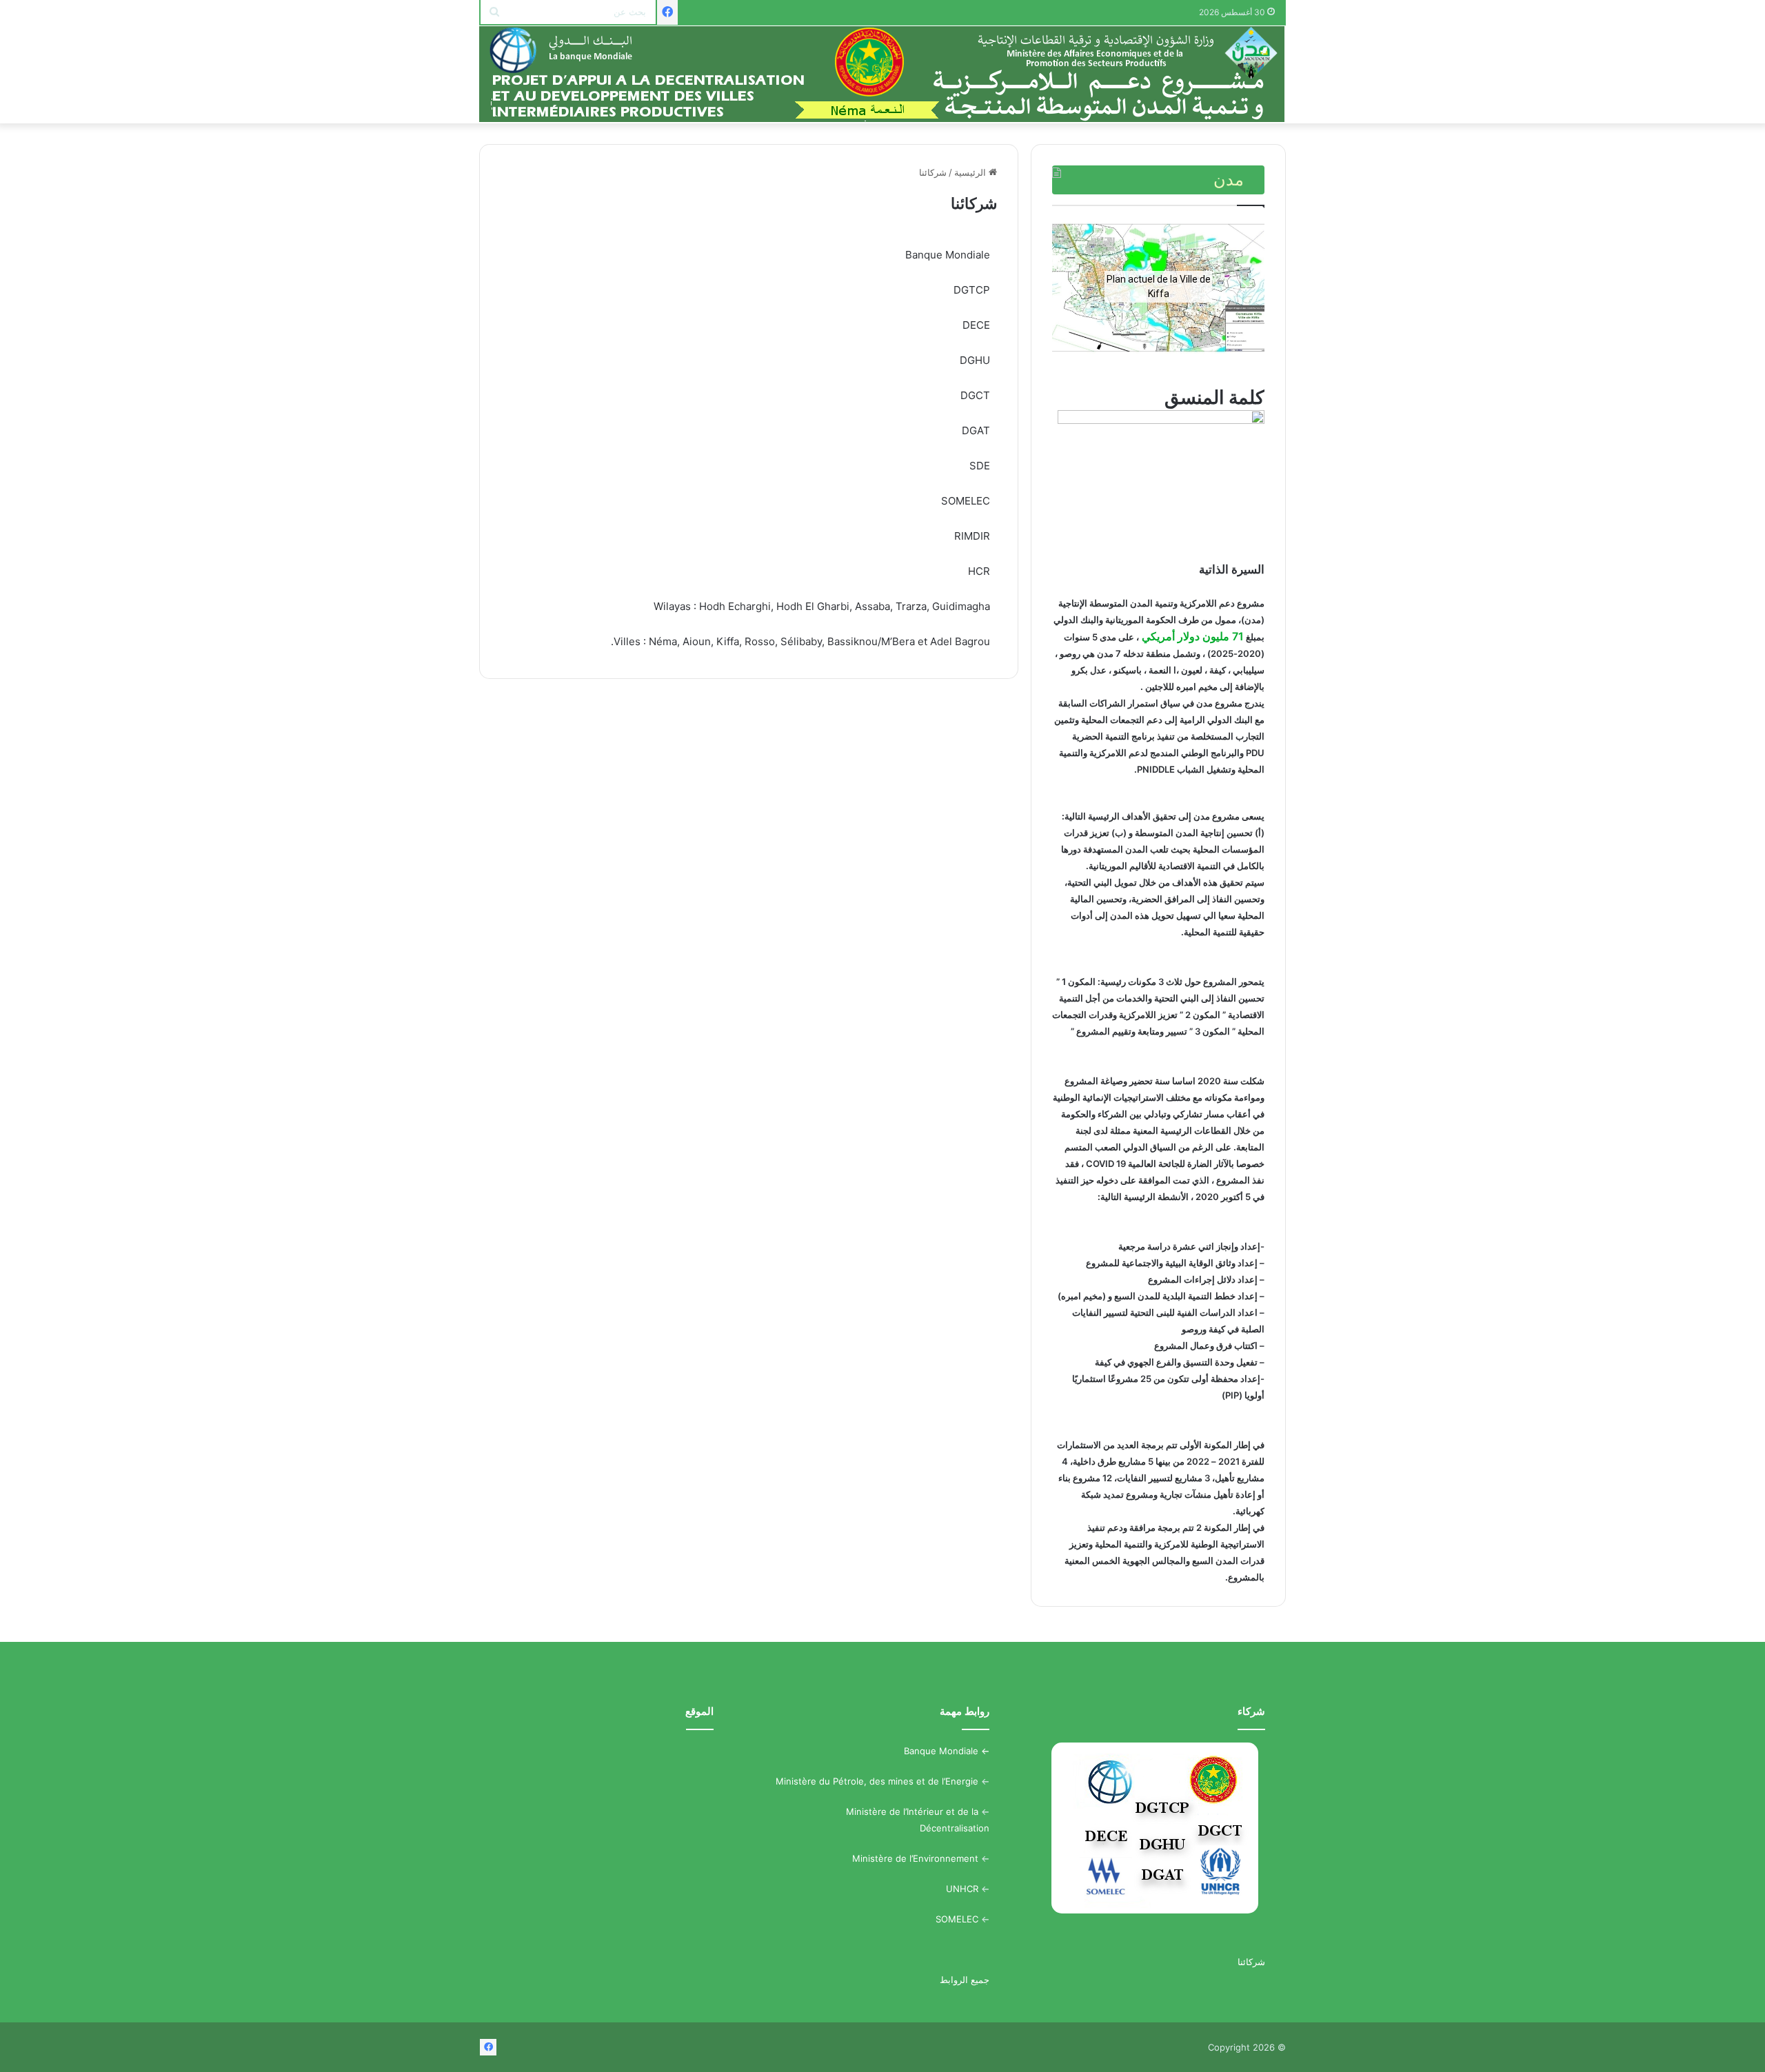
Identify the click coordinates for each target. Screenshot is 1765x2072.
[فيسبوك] (667, 12)
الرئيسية (971, 172)
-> (984, 1751)
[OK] (882, 74)
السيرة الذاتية (1232, 569)
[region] (1158, 287)
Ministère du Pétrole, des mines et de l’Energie (877, 1781)
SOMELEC (957, 1919)
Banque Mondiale (941, 1751)
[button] (1073, 287)
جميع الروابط (965, 1980)
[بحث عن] (494, 12)
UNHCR (962, 1889)
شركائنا (1251, 1962)
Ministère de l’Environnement (915, 1858)
